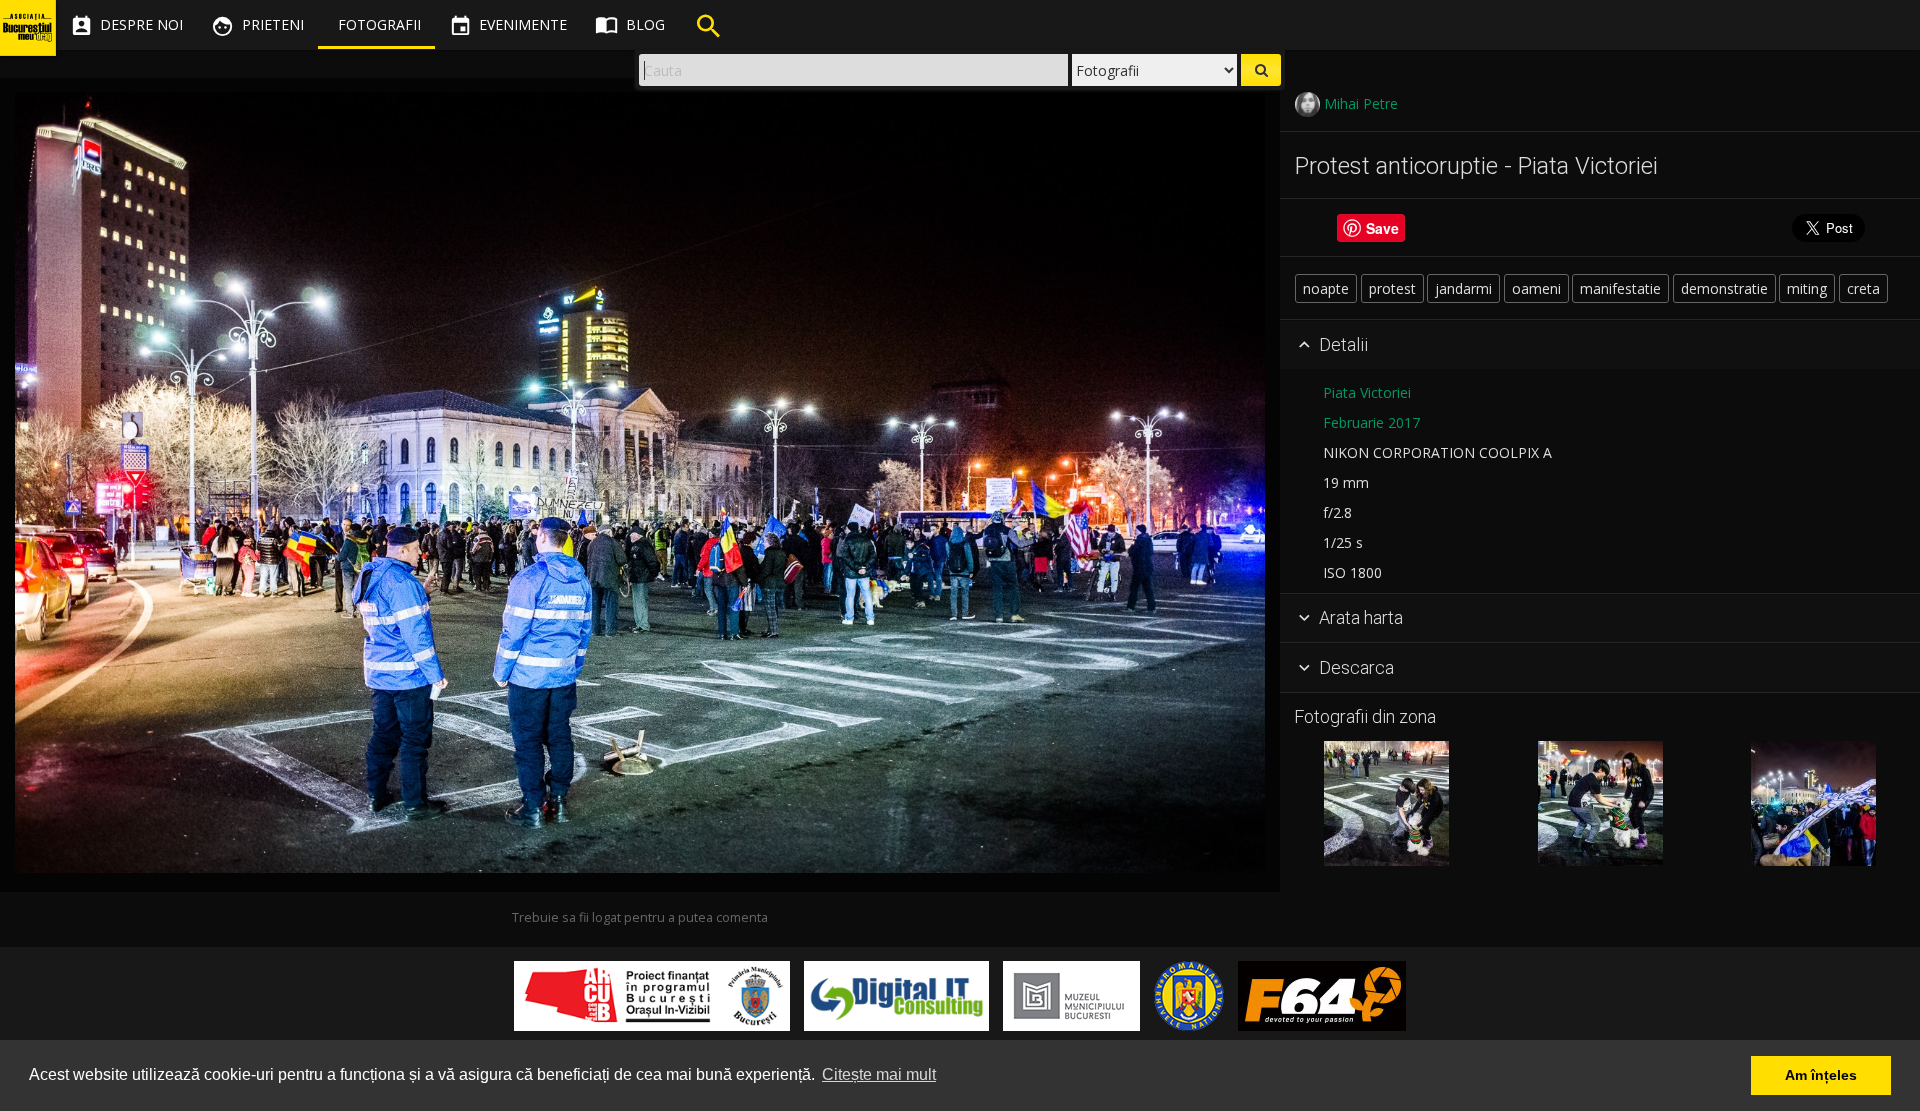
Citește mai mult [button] (879, 1074)
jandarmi (1463, 288)
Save (1382, 228)
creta (1863, 288)
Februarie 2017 (1371, 422)
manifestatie (1620, 288)
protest (1392, 288)
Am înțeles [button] (1821, 1075)
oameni (1536, 288)
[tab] (1600, 345)
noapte (1326, 288)
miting (1807, 288)
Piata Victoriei (1367, 392)
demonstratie (1724, 288)
